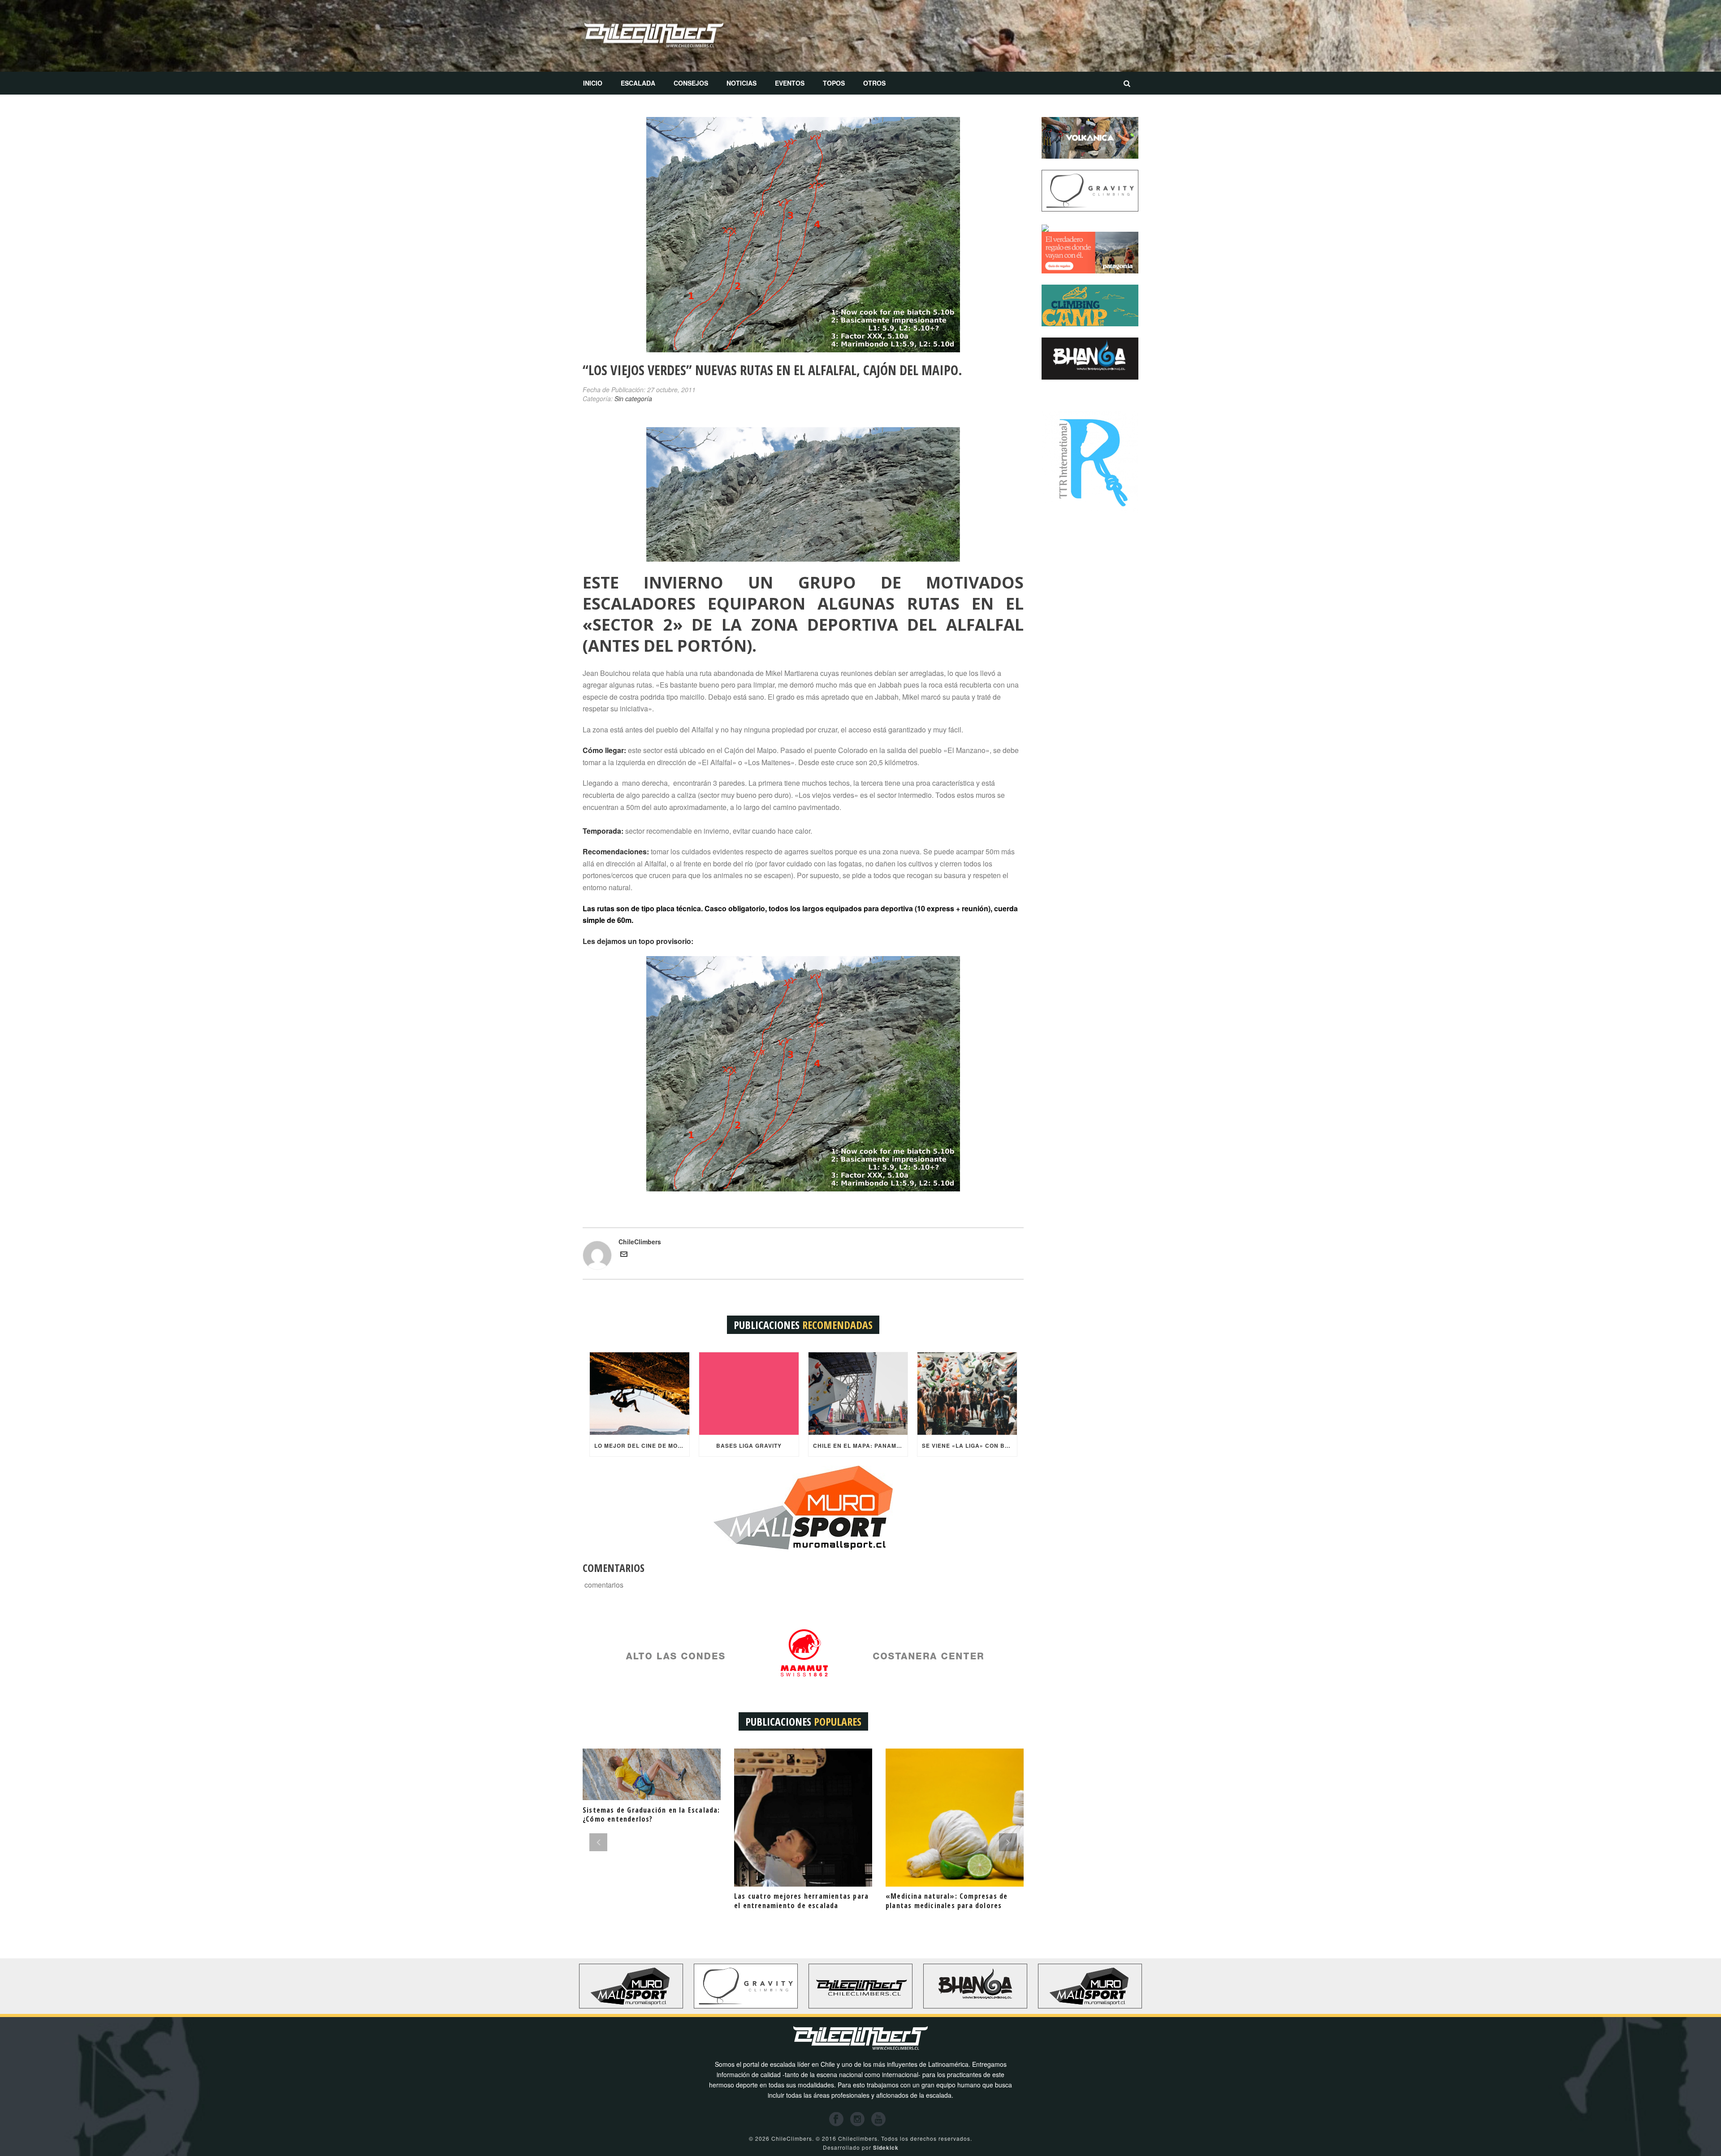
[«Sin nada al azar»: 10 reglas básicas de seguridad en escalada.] (955, 1818)
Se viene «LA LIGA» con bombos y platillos (969, 1446)
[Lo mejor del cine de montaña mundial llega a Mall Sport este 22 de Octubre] (640, 1394)
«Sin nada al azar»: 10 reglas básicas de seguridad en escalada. (951, 1901)
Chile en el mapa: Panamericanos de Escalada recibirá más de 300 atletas (860, 1446)
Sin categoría (633, 398)
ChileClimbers (640, 1242)
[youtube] (878, 2119)
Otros (874, 83)
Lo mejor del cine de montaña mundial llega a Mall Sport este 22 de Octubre (642, 1446)
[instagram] (857, 2119)
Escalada (638, 83)
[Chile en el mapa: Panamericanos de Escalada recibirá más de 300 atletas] (858, 1394)
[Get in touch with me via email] (624, 1255)
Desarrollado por (861, 2147)
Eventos (790, 83)
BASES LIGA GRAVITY (749, 1446)
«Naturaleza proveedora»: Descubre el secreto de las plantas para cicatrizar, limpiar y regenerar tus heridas (651, 1905)
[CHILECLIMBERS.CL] (654, 36)
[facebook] (836, 2119)
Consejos (691, 83)
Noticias (742, 83)
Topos (834, 83)
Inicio (593, 83)
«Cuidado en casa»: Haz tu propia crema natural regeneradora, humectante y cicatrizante (793, 1905)
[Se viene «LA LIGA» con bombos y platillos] (967, 1394)
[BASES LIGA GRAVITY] (749, 1394)
